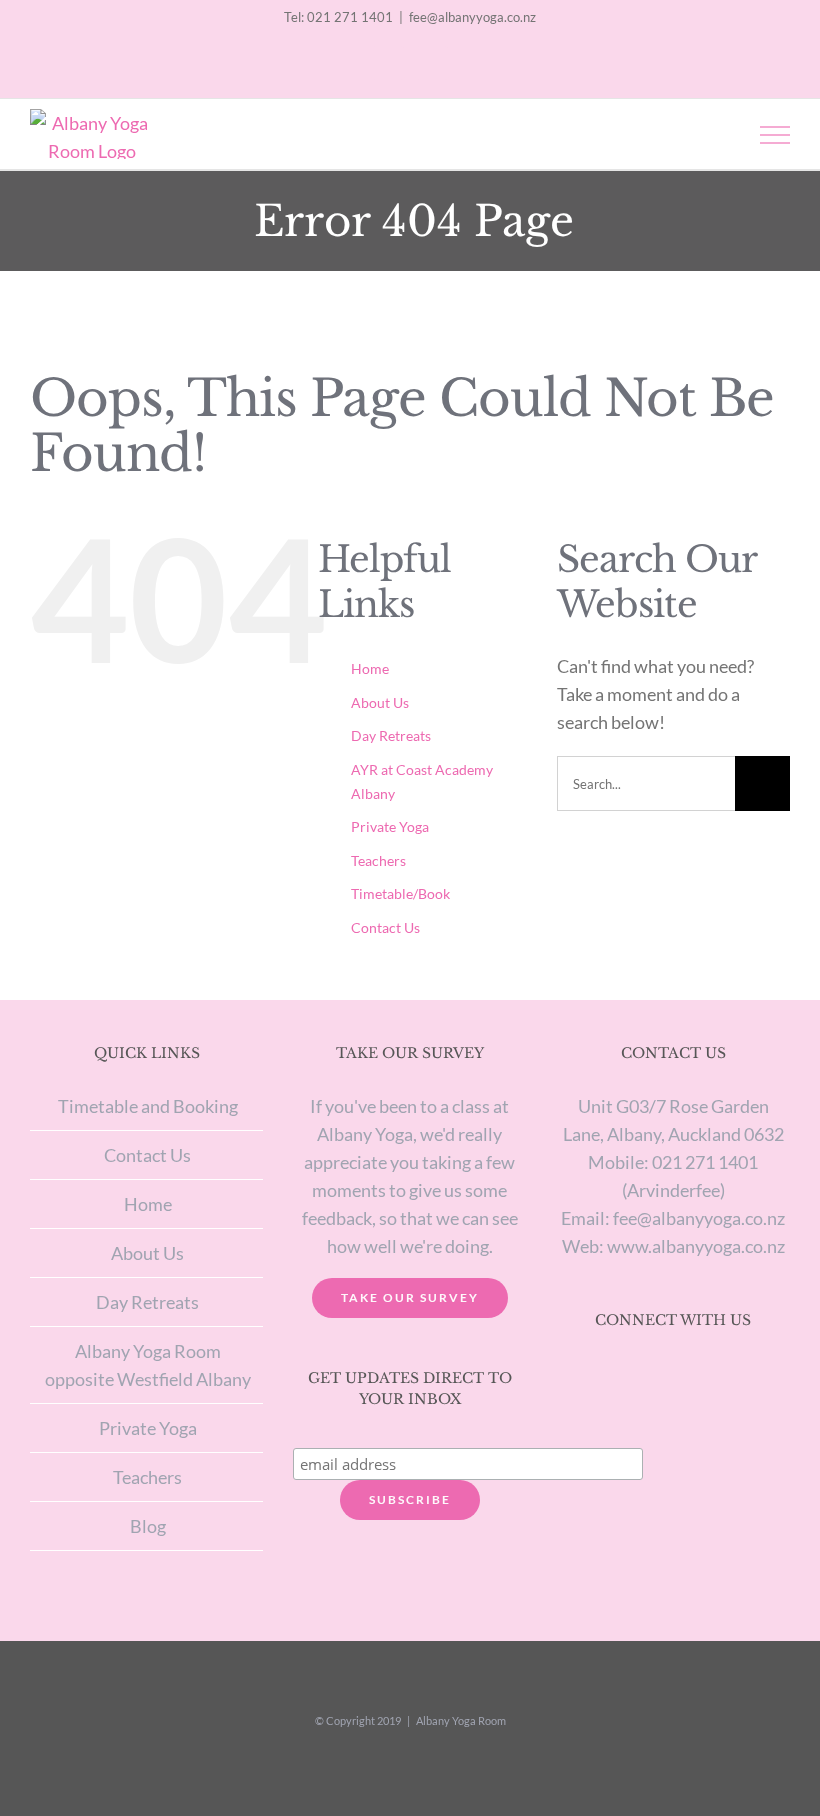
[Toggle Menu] (775, 135)
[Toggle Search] (706, 134)
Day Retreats (391, 735)
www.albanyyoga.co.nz (696, 1246)
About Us (380, 702)
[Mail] (699, 1375)
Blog (148, 1526)
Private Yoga (390, 826)
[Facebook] (673, 1375)
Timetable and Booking (148, 1106)
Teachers (378, 860)
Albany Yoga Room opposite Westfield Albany (148, 1365)
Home (370, 668)
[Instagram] (647, 1375)
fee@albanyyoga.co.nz (472, 17)
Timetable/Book (400, 893)
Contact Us (385, 927)
